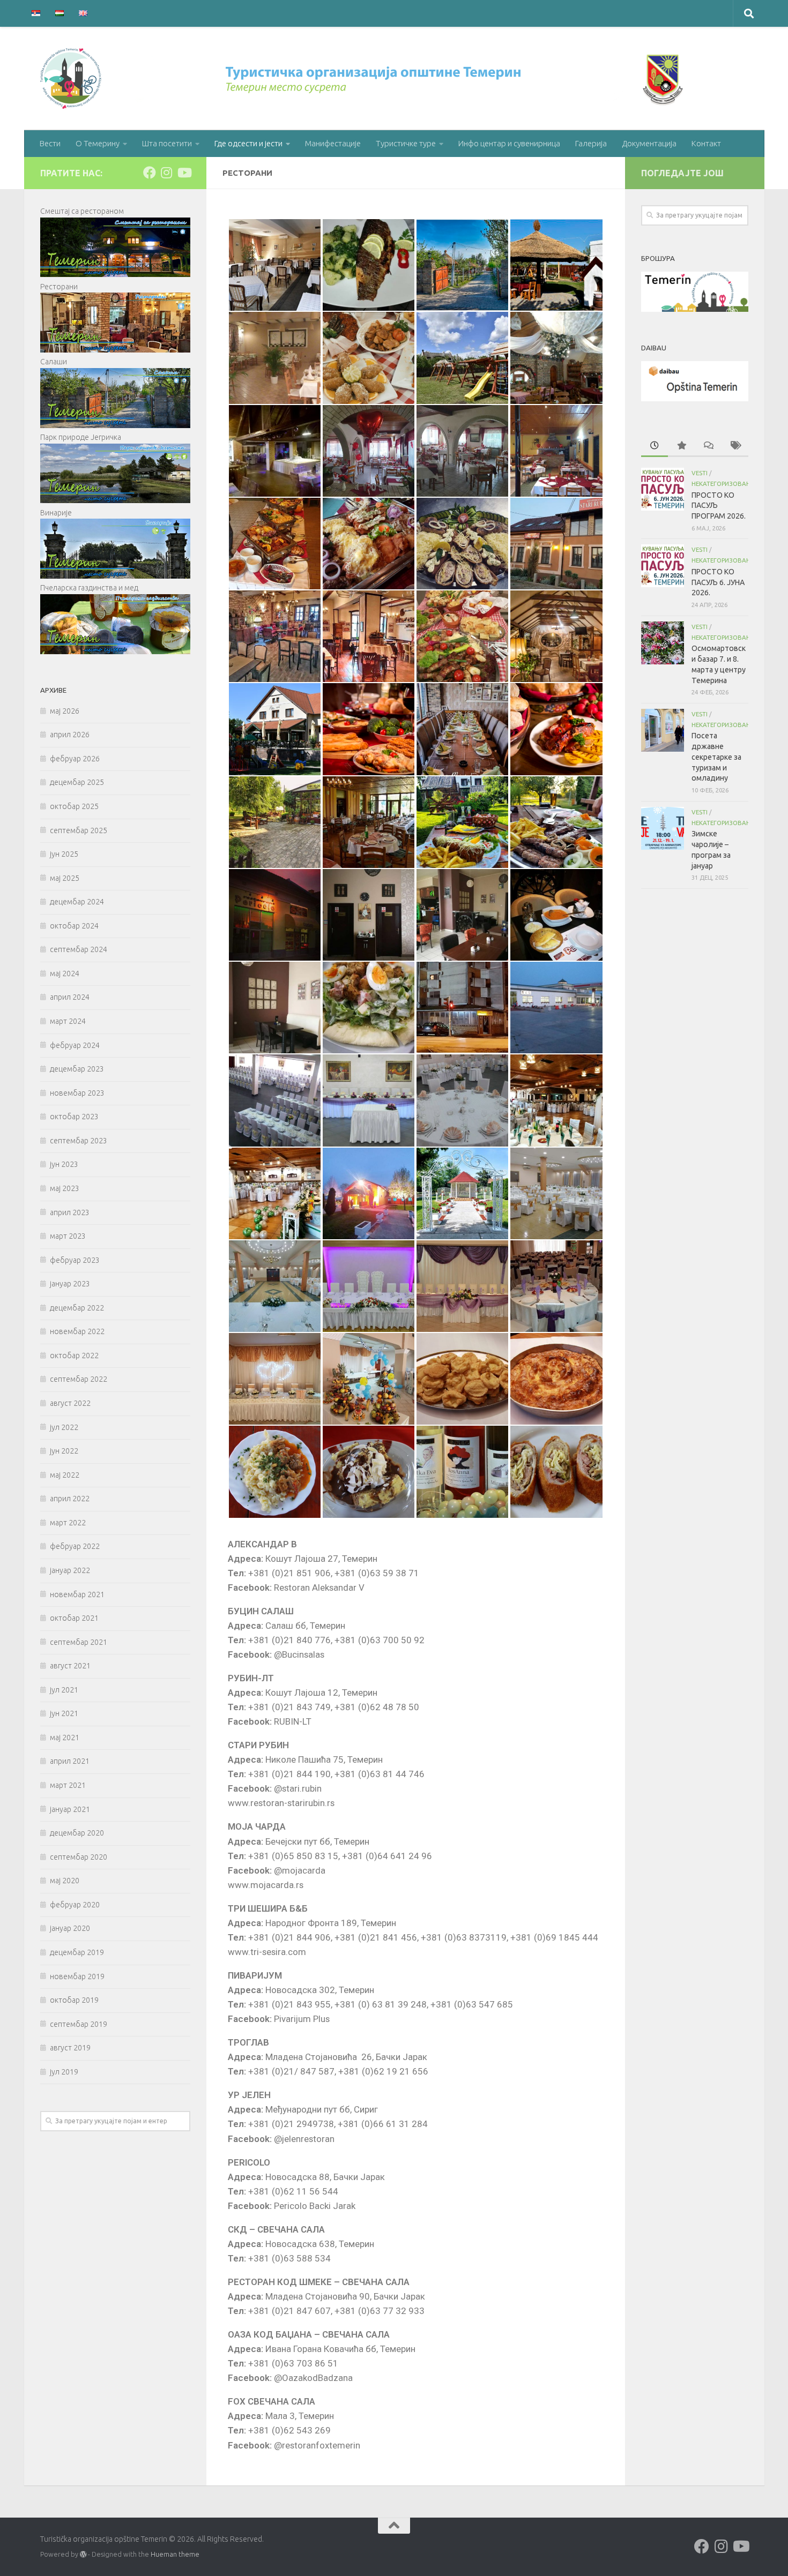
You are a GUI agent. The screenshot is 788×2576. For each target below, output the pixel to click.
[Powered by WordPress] (83, 2555)
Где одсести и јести (248, 143)
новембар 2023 (77, 1093)
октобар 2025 (74, 806)
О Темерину (98, 143)
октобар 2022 (74, 1356)
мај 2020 (65, 1881)
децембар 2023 (77, 1069)
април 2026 (70, 735)
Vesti (700, 473)
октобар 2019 (74, 2000)
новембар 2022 (77, 1331)
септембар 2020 (79, 1857)
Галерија (591, 143)
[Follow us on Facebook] (150, 173)
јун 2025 (64, 854)
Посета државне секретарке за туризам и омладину (716, 757)
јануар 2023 (70, 1284)
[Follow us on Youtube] (184, 173)
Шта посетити (167, 143)
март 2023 (68, 1236)
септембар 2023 (79, 1141)
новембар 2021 (77, 1594)
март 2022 (68, 1523)
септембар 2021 (79, 1642)
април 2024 (70, 997)
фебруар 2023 (75, 1260)
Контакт (706, 143)
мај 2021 (65, 1738)
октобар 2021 (74, 1618)
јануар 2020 (70, 1928)
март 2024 (68, 1021)
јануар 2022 (70, 1570)
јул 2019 (64, 2072)
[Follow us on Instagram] (167, 173)
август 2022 (70, 1403)
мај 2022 (65, 1475)
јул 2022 (64, 1427)
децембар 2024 (77, 902)
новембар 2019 (77, 1976)
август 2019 (70, 2048)
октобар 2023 (74, 1117)
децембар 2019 (77, 1952)
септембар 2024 (79, 949)
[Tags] (735, 446)
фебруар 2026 (75, 759)
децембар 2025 (77, 782)
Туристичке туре (406, 143)
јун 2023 (64, 1164)
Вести (50, 143)
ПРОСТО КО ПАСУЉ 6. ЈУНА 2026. (718, 582)
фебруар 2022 (75, 1546)
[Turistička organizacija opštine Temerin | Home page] (365, 78)
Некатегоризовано (723, 484)
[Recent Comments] (708, 446)
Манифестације (333, 143)
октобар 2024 (74, 926)
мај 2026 (65, 711)
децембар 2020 (77, 1833)
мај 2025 (65, 878)
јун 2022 (64, 1451)
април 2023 (70, 1212)
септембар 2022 (79, 1379)
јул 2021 (64, 1690)
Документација (649, 143)
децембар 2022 (77, 1308)
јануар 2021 (70, 1809)
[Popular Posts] (681, 446)
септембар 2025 (79, 830)
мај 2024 (65, 974)
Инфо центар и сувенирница (509, 143)
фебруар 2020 (75, 1905)
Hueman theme (175, 2554)
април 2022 (70, 1499)
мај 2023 (65, 1188)
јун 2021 (64, 1713)
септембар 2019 (79, 2024)
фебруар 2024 (75, 1045)
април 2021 (70, 1761)
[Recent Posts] (655, 446)
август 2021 (70, 1666)
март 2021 (68, 1785)
